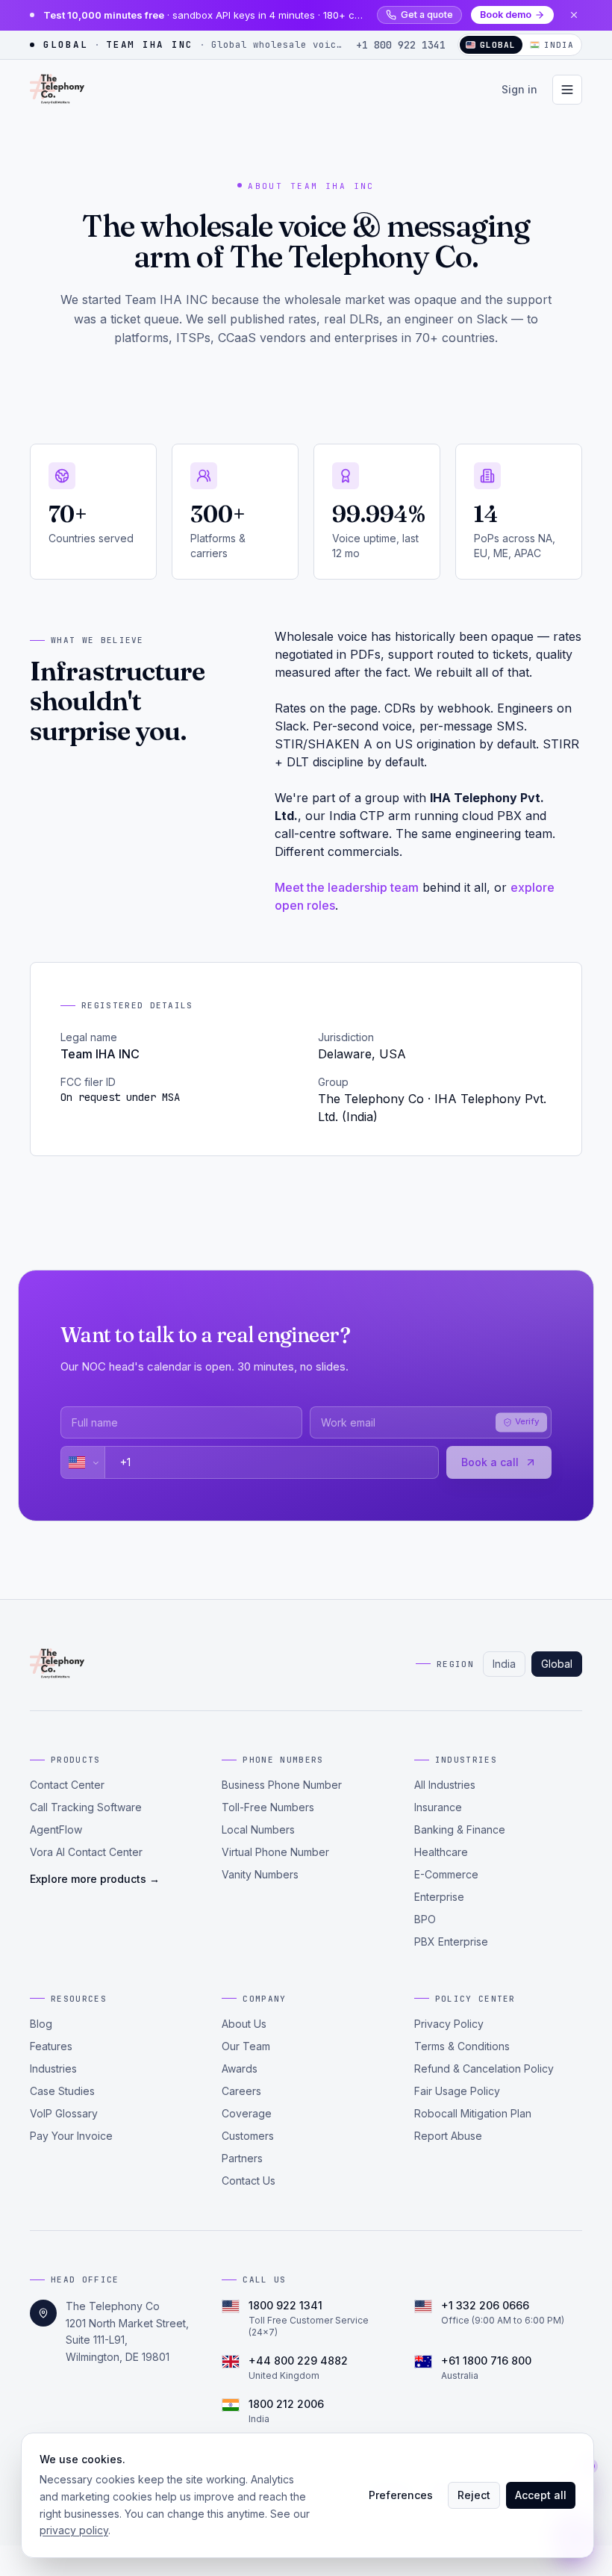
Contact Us (249, 2181)
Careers (241, 2091)
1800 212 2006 (286, 2404)
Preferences (401, 2495)
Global (557, 1664)
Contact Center (67, 1785)
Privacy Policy (449, 2024)
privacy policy (74, 2530)
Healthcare (441, 1852)
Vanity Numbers (260, 1874)
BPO (425, 1919)
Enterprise (439, 1897)
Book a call (490, 1462)
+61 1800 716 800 (486, 2361)
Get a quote (427, 15)
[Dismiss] (574, 15)
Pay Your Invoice (71, 2136)
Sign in (519, 89)
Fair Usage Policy (457, 2091)
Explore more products (95, 1879)
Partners (242, 2158)
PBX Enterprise (451, 1942)
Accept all (541, 2495)
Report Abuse (448, 2136)
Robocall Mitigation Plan (473, 2113)
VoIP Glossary (64, 2113)
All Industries (445, 1785)
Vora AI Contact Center (86, 1852)
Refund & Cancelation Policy (484, 2068)
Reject (474, 2495)
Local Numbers (258, 1829)
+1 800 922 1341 (401, 45)
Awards (240, 2068)
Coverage (247, 2113)
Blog (41, 2024)
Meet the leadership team (347, 887)
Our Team (246, 2046)
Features (51, 2046)
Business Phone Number (282, 1785)
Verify (527, 1422)
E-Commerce (446, 1874)
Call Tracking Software (86, 1807)
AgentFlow (56, 1829)
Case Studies (62, 2091)
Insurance (438, 1807)
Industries (53, 2068)
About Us (244, 2024)
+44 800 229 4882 (298, 2361)
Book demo (506, 15)
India (559, 45)
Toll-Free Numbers (268, 1807)
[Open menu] (567, 90)
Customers (248, 2136)
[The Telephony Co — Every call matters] (57, 90)
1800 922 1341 (285, 2305)
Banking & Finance (460, 1829)
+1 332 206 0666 (485, 2305)
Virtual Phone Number (275, 1852)
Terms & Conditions (462, 2046)
